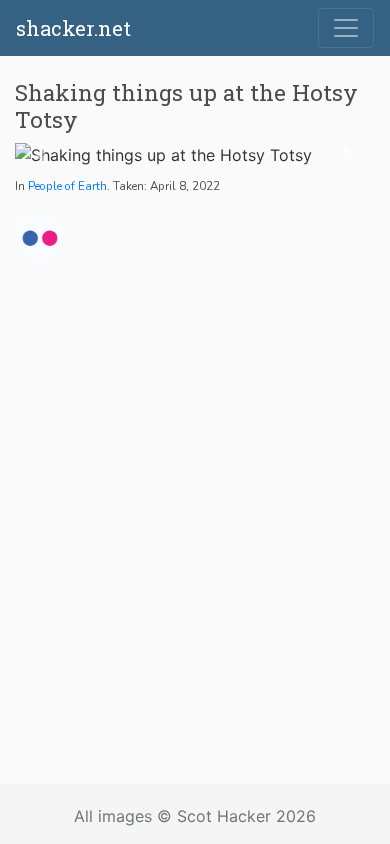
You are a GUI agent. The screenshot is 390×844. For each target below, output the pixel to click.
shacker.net (73, 28)
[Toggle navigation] (346, 28)
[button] (42, 155)
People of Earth (67, 186)
